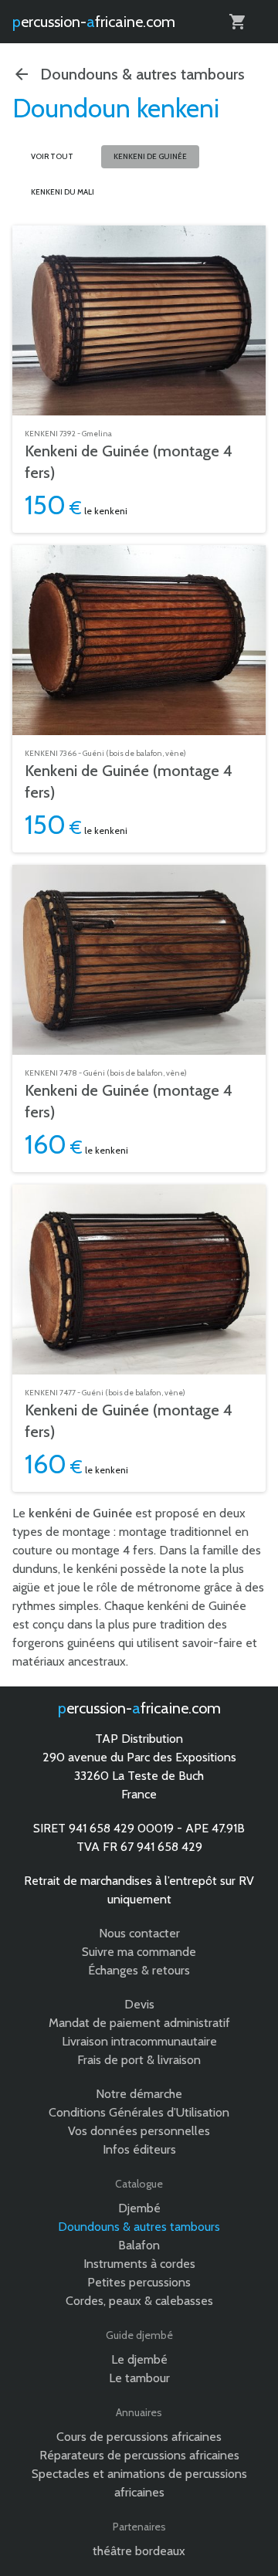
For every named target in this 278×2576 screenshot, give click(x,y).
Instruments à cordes (139, 2264)
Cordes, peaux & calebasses (139, 2301)
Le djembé (139, 2359)
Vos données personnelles (139, 2131)
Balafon (139, 2245)
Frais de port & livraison (139, 2060)
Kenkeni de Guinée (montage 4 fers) (129, 462)
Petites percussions (139, 2282)
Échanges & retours (139, 1970)
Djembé (139, 2208)
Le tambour (139, 2378)
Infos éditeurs (139, 2149)
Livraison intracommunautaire (139, 2041)
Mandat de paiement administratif (139, 2023)
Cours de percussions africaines (139, 2437)
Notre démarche (139, 2094)
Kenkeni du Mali (63, 192)
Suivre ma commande (139, 1952)
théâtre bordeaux (139, 2551)
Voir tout (52, 156)
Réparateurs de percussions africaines (139, 2455)
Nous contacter (139, 1933)
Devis (139, 2004)
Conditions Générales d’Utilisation (139, 2112)
